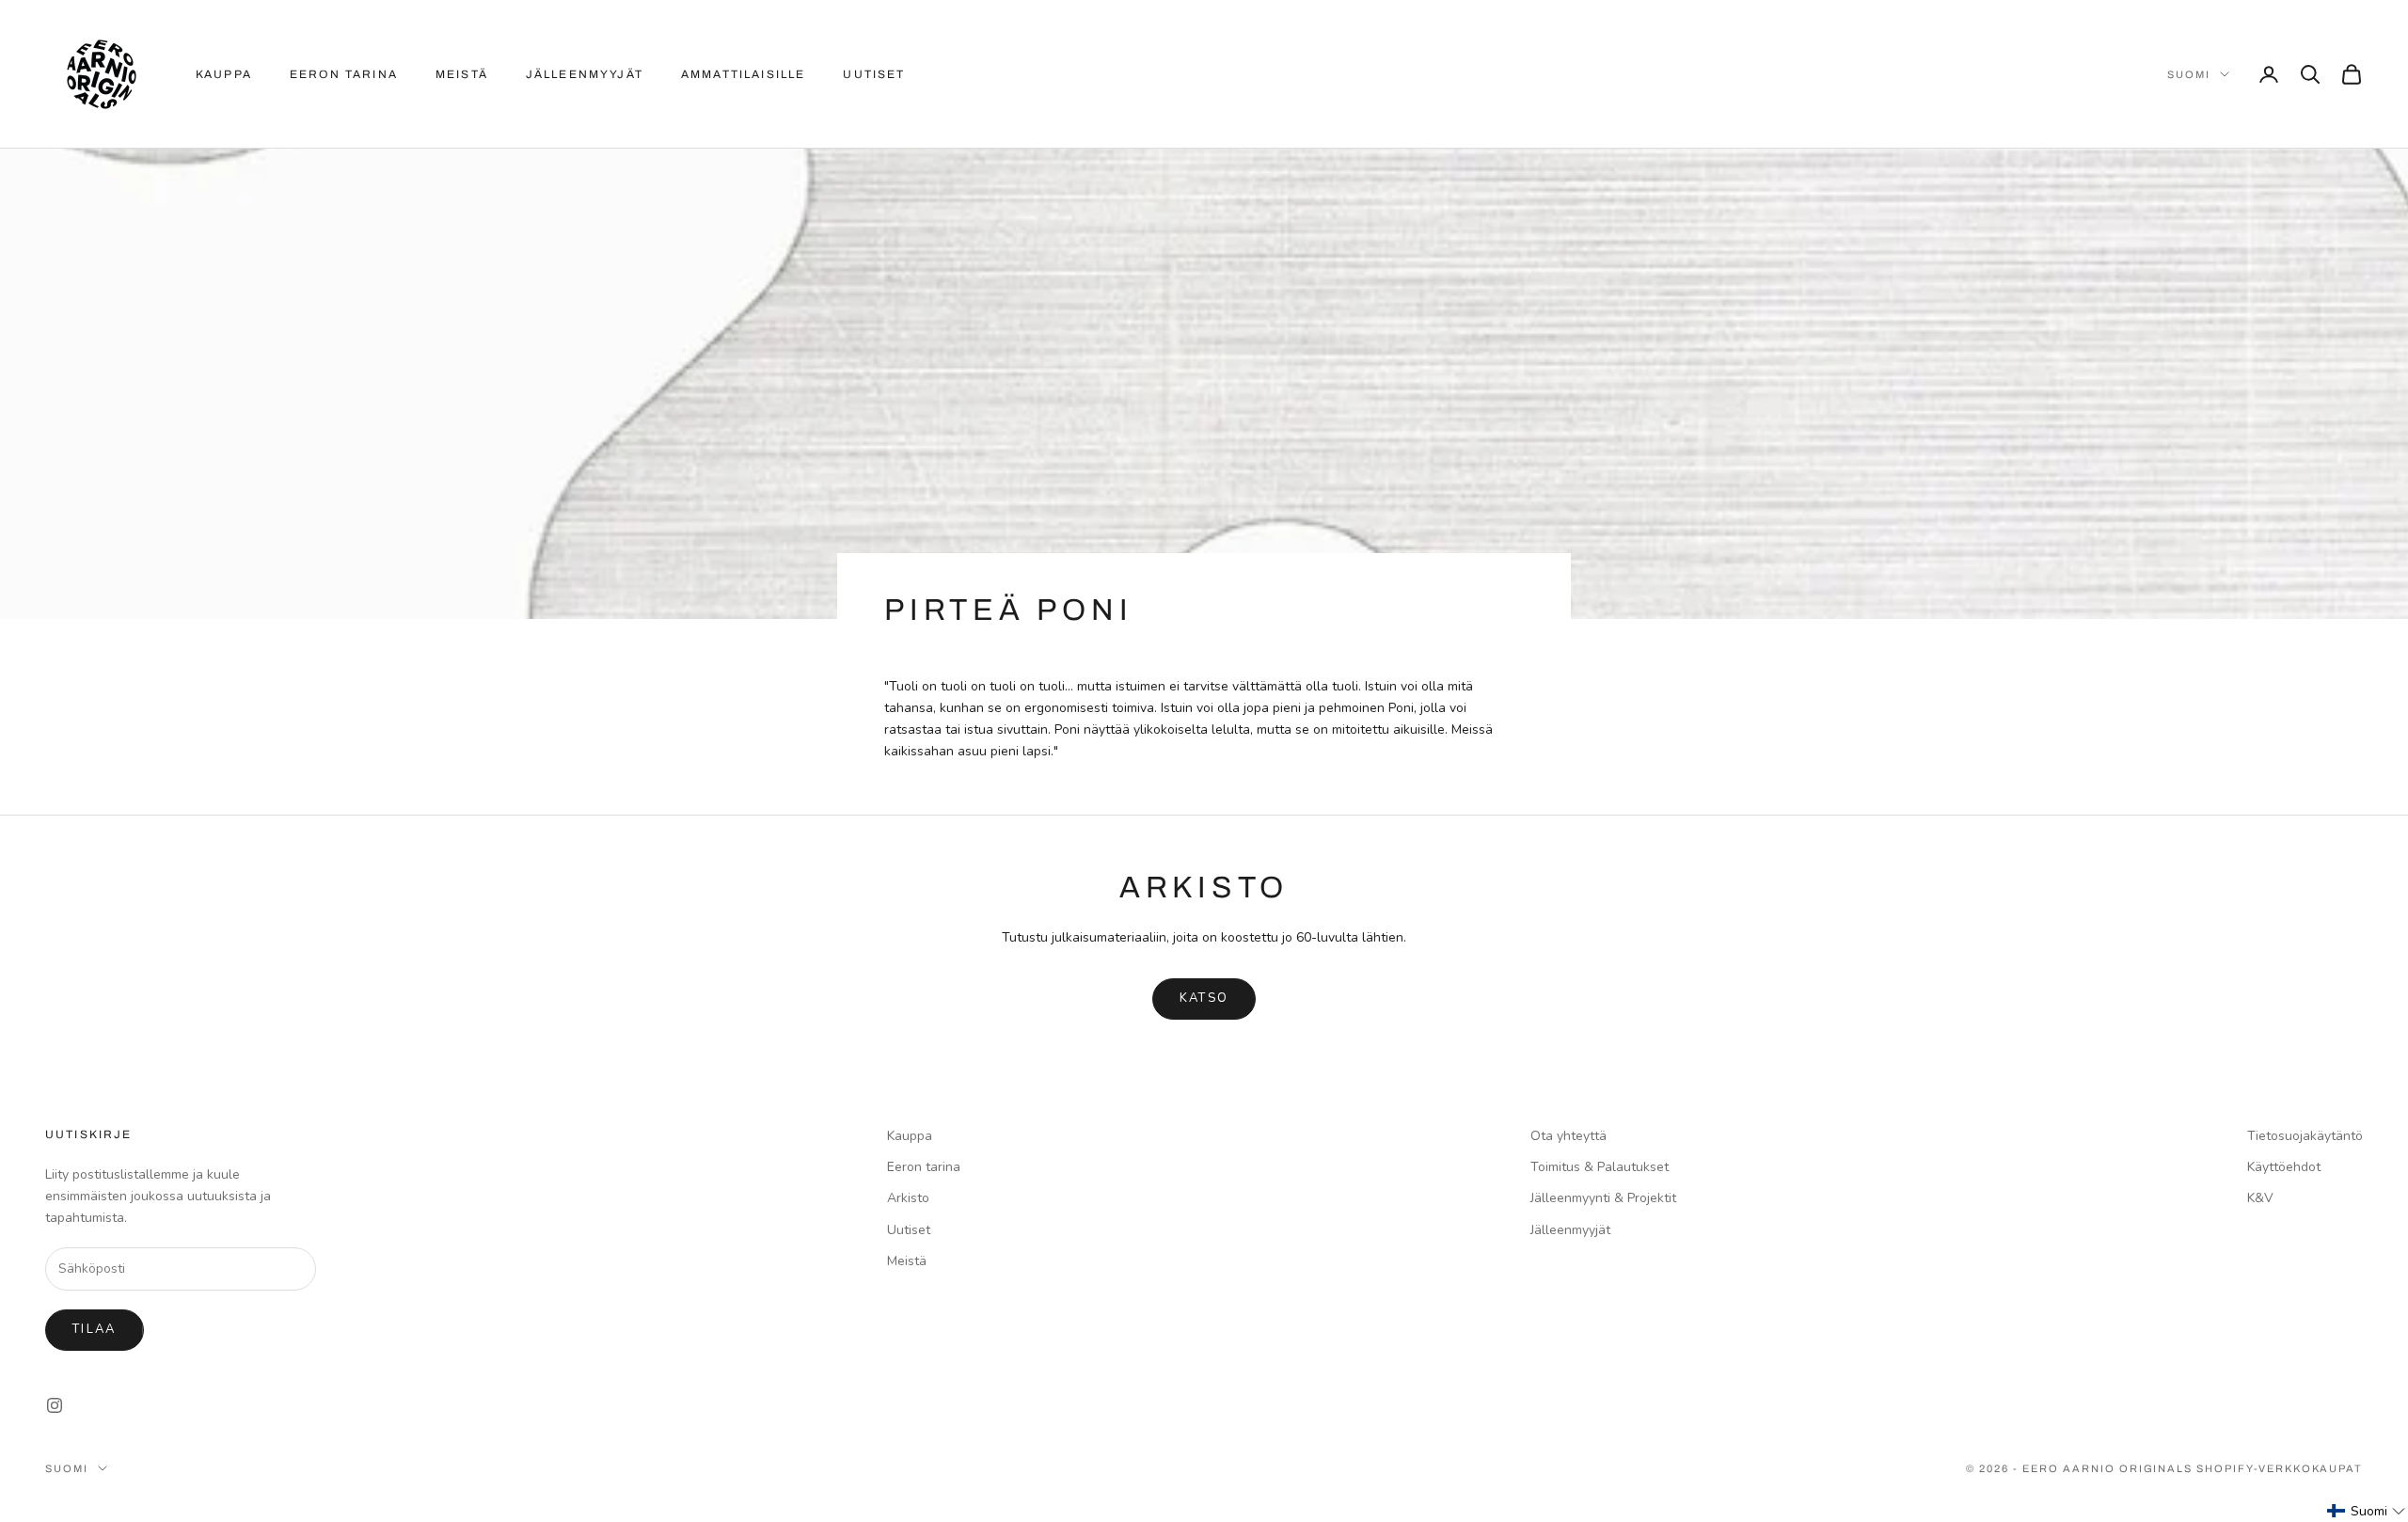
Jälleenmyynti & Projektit (1603, 1198)
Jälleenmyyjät (585, 74)
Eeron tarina (344, 74)
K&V (2260, 1198)
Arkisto (908, 1198)
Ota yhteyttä (1568, 1136)
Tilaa (95, 1329)
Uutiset (874, 74)
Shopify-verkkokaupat (2280, 1468)
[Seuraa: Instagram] (55, 1405)
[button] (2367, 1511)
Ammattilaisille (743, 74)
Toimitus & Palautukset (1600, 1167)
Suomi (2189, 74)
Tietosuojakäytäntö (2305, 1136)
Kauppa (224, 74)
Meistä (462, 74)
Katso (1204, 998)
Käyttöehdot (2284, 1167)
